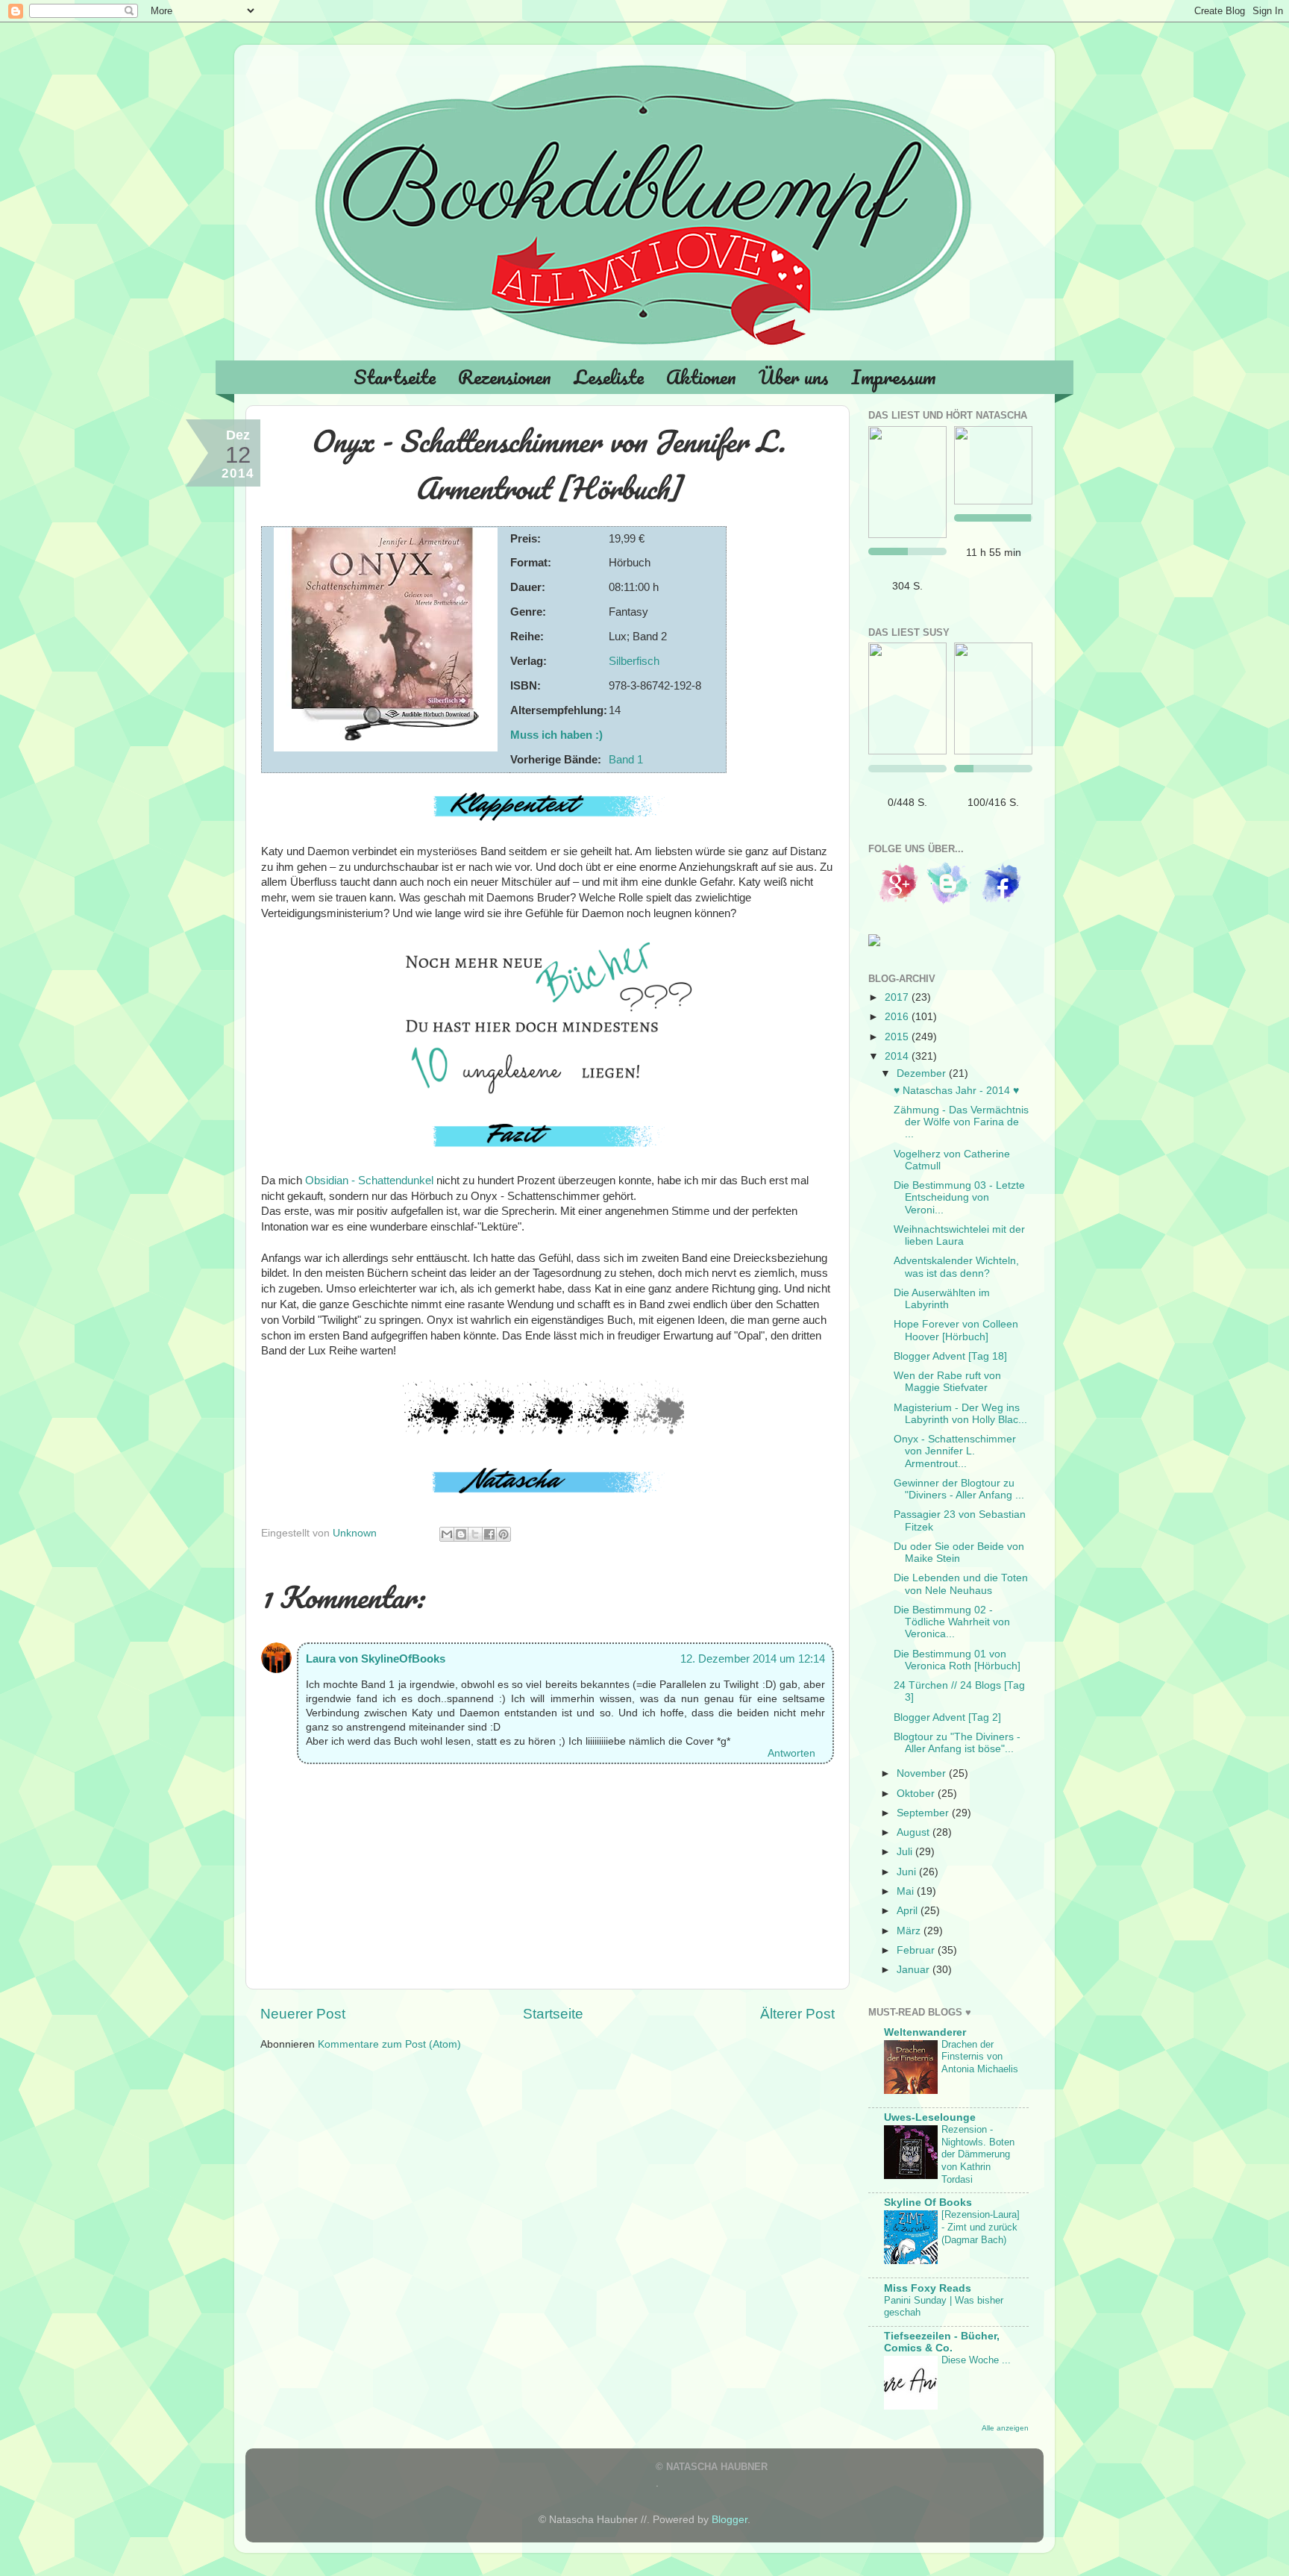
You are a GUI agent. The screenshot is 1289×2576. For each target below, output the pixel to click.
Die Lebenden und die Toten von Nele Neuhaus (961, 1584)
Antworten (791, 1753)
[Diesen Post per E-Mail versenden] (447, 1534)
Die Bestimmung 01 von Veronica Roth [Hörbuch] (957, 1660)
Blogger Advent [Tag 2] (947, 1717)
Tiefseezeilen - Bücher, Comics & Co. (942, 2342)
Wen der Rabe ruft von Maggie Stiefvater (947, 1382)
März (910, 1931)
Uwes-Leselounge (930, 2117)
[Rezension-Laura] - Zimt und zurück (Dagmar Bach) (981, 2227)
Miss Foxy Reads (928, 2288)
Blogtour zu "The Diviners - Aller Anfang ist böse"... (957, 1743)
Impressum (894, 377)
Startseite (395, 377)
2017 (898, 997)
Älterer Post (797, 2014)
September (924, 1813)
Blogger (730, 2520)
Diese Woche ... (976, 2360)
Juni (908, 1872)
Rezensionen (505, 377)
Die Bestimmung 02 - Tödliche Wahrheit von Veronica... (952, 1622)
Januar (915, 1970)
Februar (917, 1950)
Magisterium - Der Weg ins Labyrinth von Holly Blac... (960, 1414)
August (915, 1832)
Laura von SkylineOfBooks (376, 1659)
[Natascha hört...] (993, 465)
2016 (898, 1017)
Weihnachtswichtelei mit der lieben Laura (959, 1235)
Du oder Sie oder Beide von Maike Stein (959, 1553)
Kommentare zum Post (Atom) (389, 2044)
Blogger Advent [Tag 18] (950, 1356)
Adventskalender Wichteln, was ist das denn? (956, 1267)
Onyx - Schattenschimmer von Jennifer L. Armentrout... (955, 1451)
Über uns (794, 377)
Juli (906, 1852)
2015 (898, 1037)
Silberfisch (634, 661)
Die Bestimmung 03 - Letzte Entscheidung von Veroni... (959, 1197)
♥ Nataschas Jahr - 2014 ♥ (956, 1091)
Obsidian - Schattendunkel (369, 1181)
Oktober (917, 1794)
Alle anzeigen (1005, 2428)
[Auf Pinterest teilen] (504, 1534)
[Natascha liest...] (907, 482)
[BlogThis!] (461, 1534)
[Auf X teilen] (475, 1534)
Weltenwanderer (925, 2032)
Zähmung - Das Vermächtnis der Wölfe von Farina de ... (961, 1122)
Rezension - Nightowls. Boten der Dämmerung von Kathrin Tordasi (978, 2154)
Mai (907, 1891)
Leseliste (609, 377)
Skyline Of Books (928, 2203)
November (923, 1773)
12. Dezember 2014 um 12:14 (753, 1659)
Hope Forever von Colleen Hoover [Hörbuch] (956, 1330)
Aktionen (701, 377)
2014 (898, 1056)
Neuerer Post (303, 2014)
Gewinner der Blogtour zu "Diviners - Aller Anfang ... (959, 1489)
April (909, 1911)
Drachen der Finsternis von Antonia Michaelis (980, 2057)
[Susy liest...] (907, 698)
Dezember (923, 1073)
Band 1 (626, 760)
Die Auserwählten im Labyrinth (942, 1299)
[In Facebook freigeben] (489, 1534)
